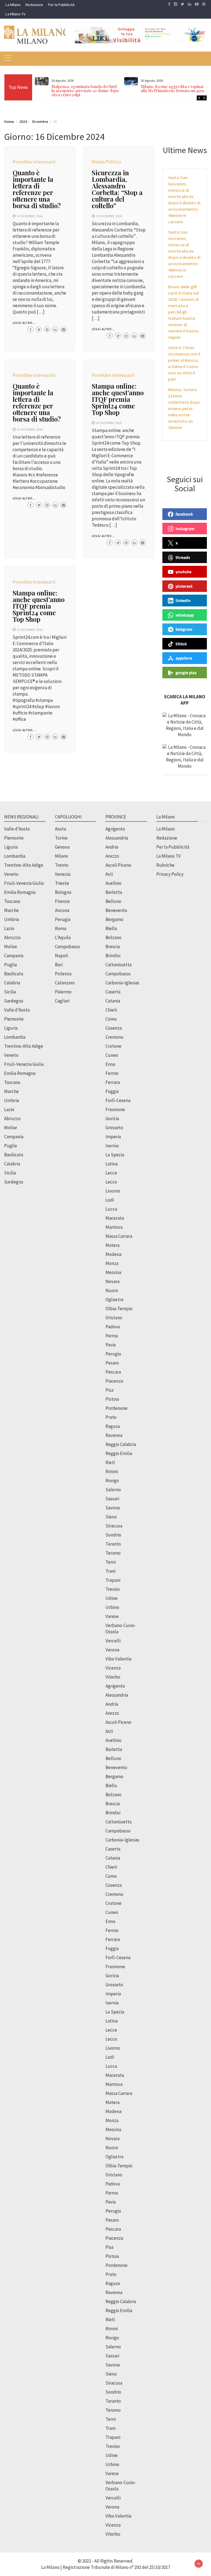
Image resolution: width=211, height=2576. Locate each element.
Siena (111, 1517)
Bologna (63, 892)
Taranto (113, 1544)
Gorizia (112, 1118)
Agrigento (115, 829)
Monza (112, 1263)
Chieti (111, 1010)
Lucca (111, 1209)
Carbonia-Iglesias (122, 983)
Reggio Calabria (121, 1444)
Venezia (63, 874)
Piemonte (14, 838)
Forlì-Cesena (118, 1100)
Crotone (113, 1046)
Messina (113, 1272)
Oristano (114, 1318)
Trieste (62, 883)
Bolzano (113, 937)
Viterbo (113, 1677)
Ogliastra (114, 1300)
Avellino (113, 883)
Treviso (113, 1589)
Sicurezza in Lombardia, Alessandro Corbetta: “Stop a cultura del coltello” (117, 189)
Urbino (112, 1607)
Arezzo (112, 856)
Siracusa (114, 1526)
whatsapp (185, 615)
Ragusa (113, 1426)
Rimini (112, 1471)
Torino (61, 838)
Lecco (111, 1182)
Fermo (112, 1073)
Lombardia (15, 856)
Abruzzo (12, 937)
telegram (184, 629)
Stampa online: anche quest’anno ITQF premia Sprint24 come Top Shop (118, 399)
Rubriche (165, 865)
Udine (112, 1598)
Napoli (62, 956)
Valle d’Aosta (17, 829)
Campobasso (67, 947)
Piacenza (114, 1381)
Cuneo (112, 1055)
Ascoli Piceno (118, 865)
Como (111, 1019)
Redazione (34, 5)
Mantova (114, 1227)
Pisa (109, 1390)
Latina (112, 1164)
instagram (185, 529)
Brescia (113, 947)
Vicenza (113, 1668)
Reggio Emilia (119, 1453)
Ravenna (114, 1435)
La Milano (13, 5)
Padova (113, 1327)
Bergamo (114, 919)
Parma (112, 1336)
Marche (11, 910)
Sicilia (10, 992)
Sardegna (14, 1001)
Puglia (10, 965)
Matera (113, 1245)
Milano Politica (106, 162)
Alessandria (117, 838)
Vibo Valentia (118, 1659)
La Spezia (115, 1155)
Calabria (12, 983)
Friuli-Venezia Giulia (24, 883)
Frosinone (115, 1109)
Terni (111, 1562)
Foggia (112, 1091)
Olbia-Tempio (119, 1309)
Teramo (113, 1553)
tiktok (181, 644)
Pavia (111, 1345)
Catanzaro (65, 983)
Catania (113, 1001)
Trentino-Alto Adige (24, 865)
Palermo (63, 992)
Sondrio (113, 1535)
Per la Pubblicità (61, 5)
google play (186, 673)
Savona (113, 1508)
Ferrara (113, 1082)
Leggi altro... (24, 323)
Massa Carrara (119, 1236)
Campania (14, 956)
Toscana (12, 901)
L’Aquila (63, 937)
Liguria (11, 847)
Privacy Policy (170, 874)
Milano (62, 856)
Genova (62, 847)
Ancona (62, 910)
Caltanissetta (119, 965)
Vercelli (113, 1641)
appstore (184, 658)
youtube (184, 572)
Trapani (113, 1580)
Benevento (116, 910)
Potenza (63, 974)
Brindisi (113, 956)
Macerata (115, 1218)
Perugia (63, 919)
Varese (112, 1616)
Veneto (11, 874)
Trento (62, 865)
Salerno (113, 1490)
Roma (61, 928)
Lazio (9, 928)
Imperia (113, 1137)
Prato (111, 1417)
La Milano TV (15, 14)
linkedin (183, 600)
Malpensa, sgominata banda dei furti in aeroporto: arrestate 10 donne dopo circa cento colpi (85, 91)
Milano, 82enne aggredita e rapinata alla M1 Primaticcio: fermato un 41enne (174, 89)
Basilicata (14, 974)
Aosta (60, 829)
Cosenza (114, 1028)
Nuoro (112, 1290)
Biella (111, 928)
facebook (184, 514)
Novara (113, 1281)
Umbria (12, 919)
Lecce (111, 1173)
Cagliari (62, 1001)
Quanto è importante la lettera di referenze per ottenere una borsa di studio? (37, 189)
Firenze (62, 901)
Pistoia (112, 1399)
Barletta (114, 892)
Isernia (112, 1146)
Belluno (113, 901)
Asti (109, 874)
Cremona (114, 1037)
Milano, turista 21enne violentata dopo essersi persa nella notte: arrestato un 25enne (184, 408)
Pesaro (112, 1363)
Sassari (112, 1499)
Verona (112, 1650)
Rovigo (112, 1481)
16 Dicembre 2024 (30, 216)
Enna (110, 1064)
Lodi (110, 1200)
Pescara (113, 1372)
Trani (110, 1571)
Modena (113, 1254)
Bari (59, 965)
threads (183, 557)
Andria (112, 847)
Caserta (113, 992)
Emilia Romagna (20, 892)
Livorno (113, 1191)
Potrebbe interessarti (34, 162)
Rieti (110, 1462)
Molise (11, 947)
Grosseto (114, 1128)
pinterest (184, 586)
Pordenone (116, 1408)
